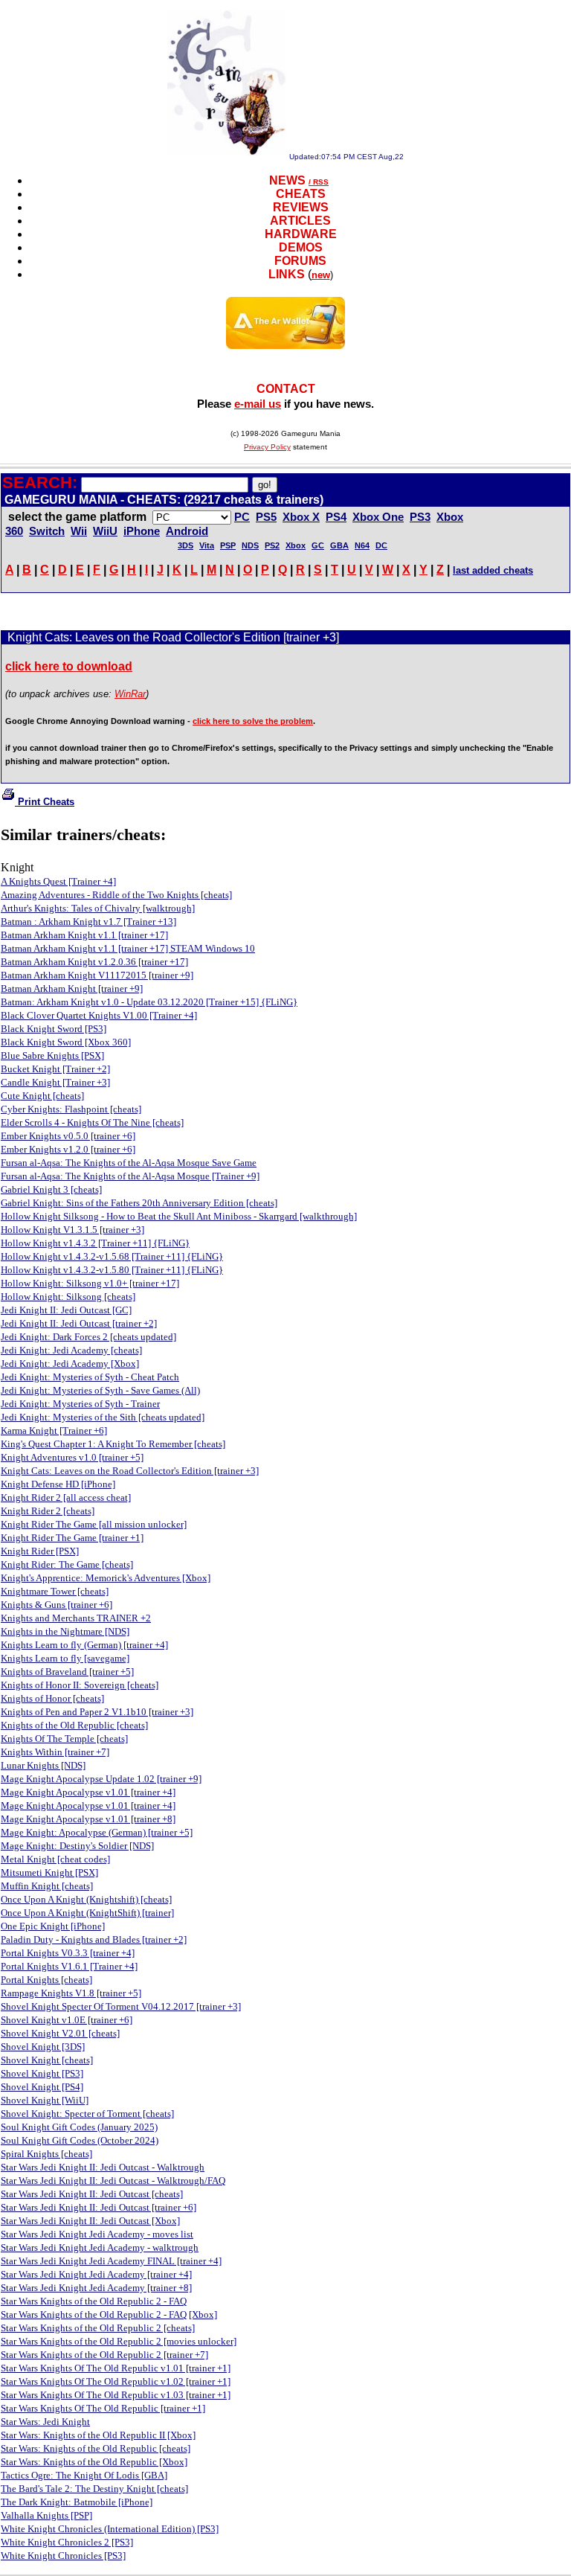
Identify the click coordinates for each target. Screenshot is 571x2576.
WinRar (130, 694)
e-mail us (258, 404)
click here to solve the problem (253, 721)
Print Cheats (45, 802)
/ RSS (319, 182)
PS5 (266, 517)
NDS (250, 545)
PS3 (420, 517)
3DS (186, 545)
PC (242, 517)
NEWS (287, 180)
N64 (362, 545)
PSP (228, 545)
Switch (47, 531)
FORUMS (300, 261)
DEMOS (301, 247)
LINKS (287, 274)
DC (381, 545)
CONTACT (286, 389)
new (321, 275)
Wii (79, 531)
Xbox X (301, 517)
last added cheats (493, 570)
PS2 (272, 545)
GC (318, 545)
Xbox (296, 545)
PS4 (336, 517)
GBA (339, 545)
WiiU (105, 531)
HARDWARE (301, 234)
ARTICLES (300, 221)
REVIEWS (301, 207)
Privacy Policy (267, 447)
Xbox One (378, 517)
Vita (207, 545)
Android (187, 531)
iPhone (142, 531)
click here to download (69, 666)
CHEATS (301, 194)
